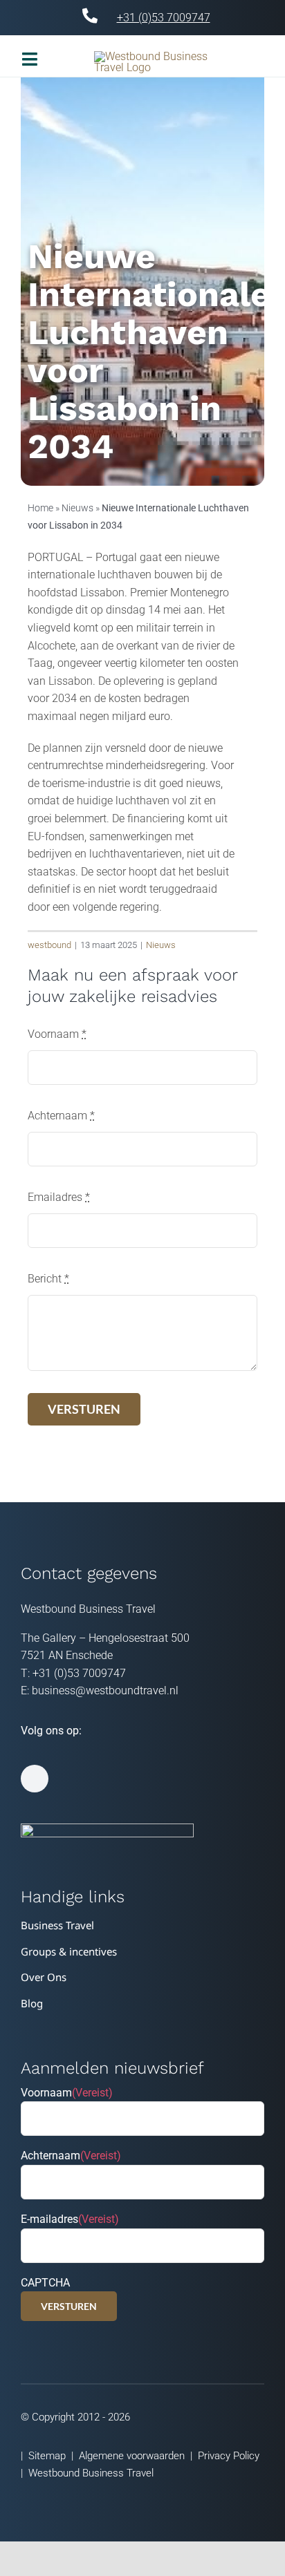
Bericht (48, 1279)
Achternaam (61, 1116)
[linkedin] (35, 1779)
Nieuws (77, 508)
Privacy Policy (229, 2456)
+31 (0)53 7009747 (164, 18)
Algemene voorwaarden (132, 2456)
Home (40, 508)
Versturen (69, 2306)
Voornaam (57, 1034)
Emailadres (59, 1197)
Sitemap (47, 2456)
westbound (49, 945)
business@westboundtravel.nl (105, 1690)
